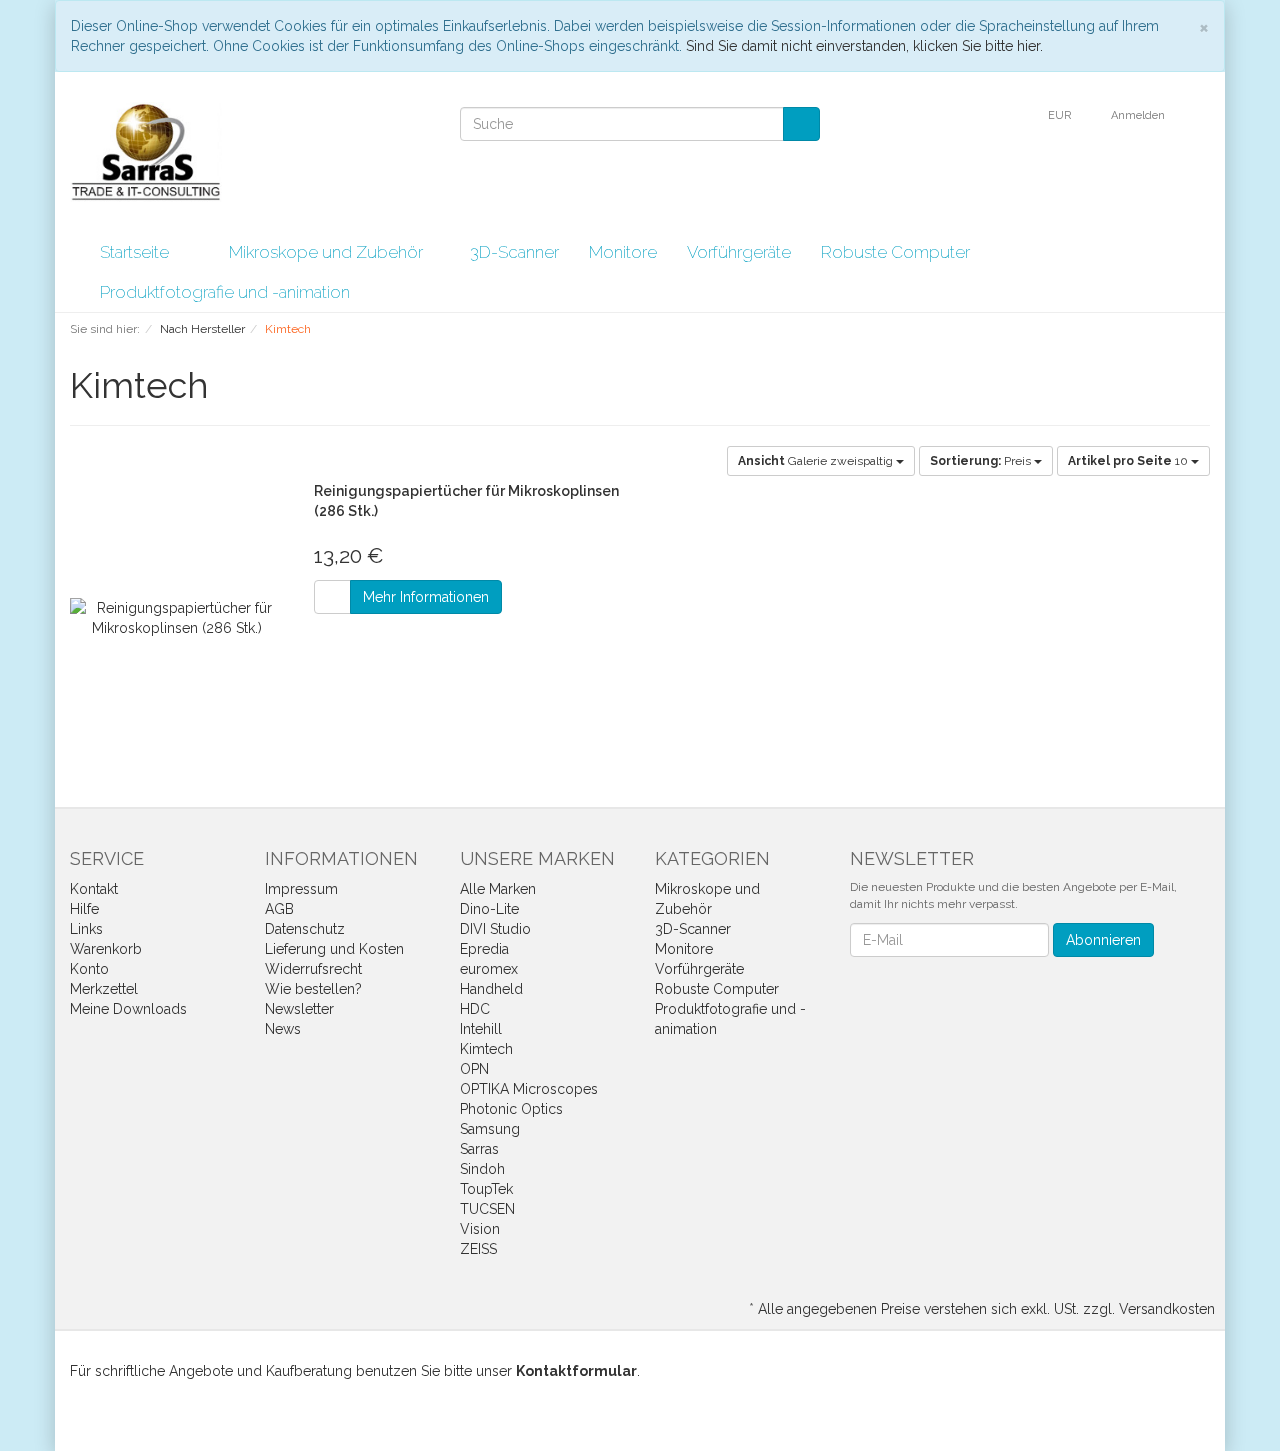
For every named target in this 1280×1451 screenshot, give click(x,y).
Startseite (134, 252)
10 (1129, 461)
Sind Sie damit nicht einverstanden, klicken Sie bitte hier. (864, 46)
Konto (89, 969)
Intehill (481, 1029)
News (283, 1029)
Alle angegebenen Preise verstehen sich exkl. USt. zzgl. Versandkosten (986, 1309)
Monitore (623, 252)
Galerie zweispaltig (817, 461)
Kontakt (94, 889)
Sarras (479, 1149)
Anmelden (1139, 115)
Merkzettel (104, 989)
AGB (279, 909)
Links (86, 929)
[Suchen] (801, 124)
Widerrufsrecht (313, 969)
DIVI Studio (495, 929)
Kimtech (486, 1049)
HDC (475, 1009)
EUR (1061, 115)
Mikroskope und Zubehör (328, 252)
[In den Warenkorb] (332, 597)
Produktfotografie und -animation (227, 292)
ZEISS (478, 1249)
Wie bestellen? (313, 989)
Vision (480, 1229)
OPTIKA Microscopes (529, 1089)
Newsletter (299, 1009)
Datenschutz (305, 929)
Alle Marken (498, 889)
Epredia (484, 949)
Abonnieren (1103, 940)
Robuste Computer (897, 252)
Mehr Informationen (426, 597)
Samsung (490, 1129)
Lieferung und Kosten (334, 949)
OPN (474, 1069)
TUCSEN (487, 1209)
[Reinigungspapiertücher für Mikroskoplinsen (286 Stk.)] (177, 618)
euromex (489, 969)
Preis (982, 461)
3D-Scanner (514, 252)
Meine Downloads (128, 1009)
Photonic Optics (511, 1109)
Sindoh (482, 1169)
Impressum (301, 889)
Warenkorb (106, 949)
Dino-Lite (489, 909)
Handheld (491, 989)
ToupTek (486, 1189)
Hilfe (84, 909)
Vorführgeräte (739, 252)
